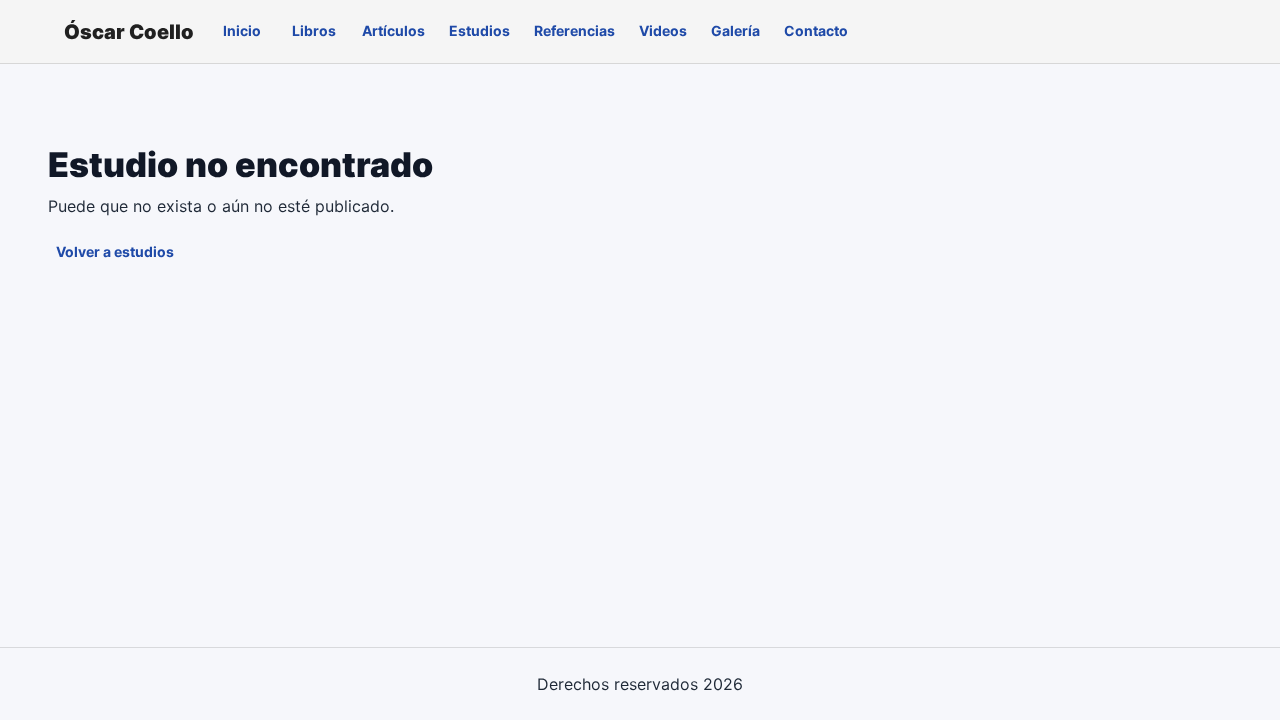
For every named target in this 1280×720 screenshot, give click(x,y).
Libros (314, 30)
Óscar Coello (129, 32)
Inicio (242, 30)
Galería (735, 30)
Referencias (574, 30)
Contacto (816, 30)
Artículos (393, 30)
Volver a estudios (115, 251)
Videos (663, 30)
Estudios (479, 30)
